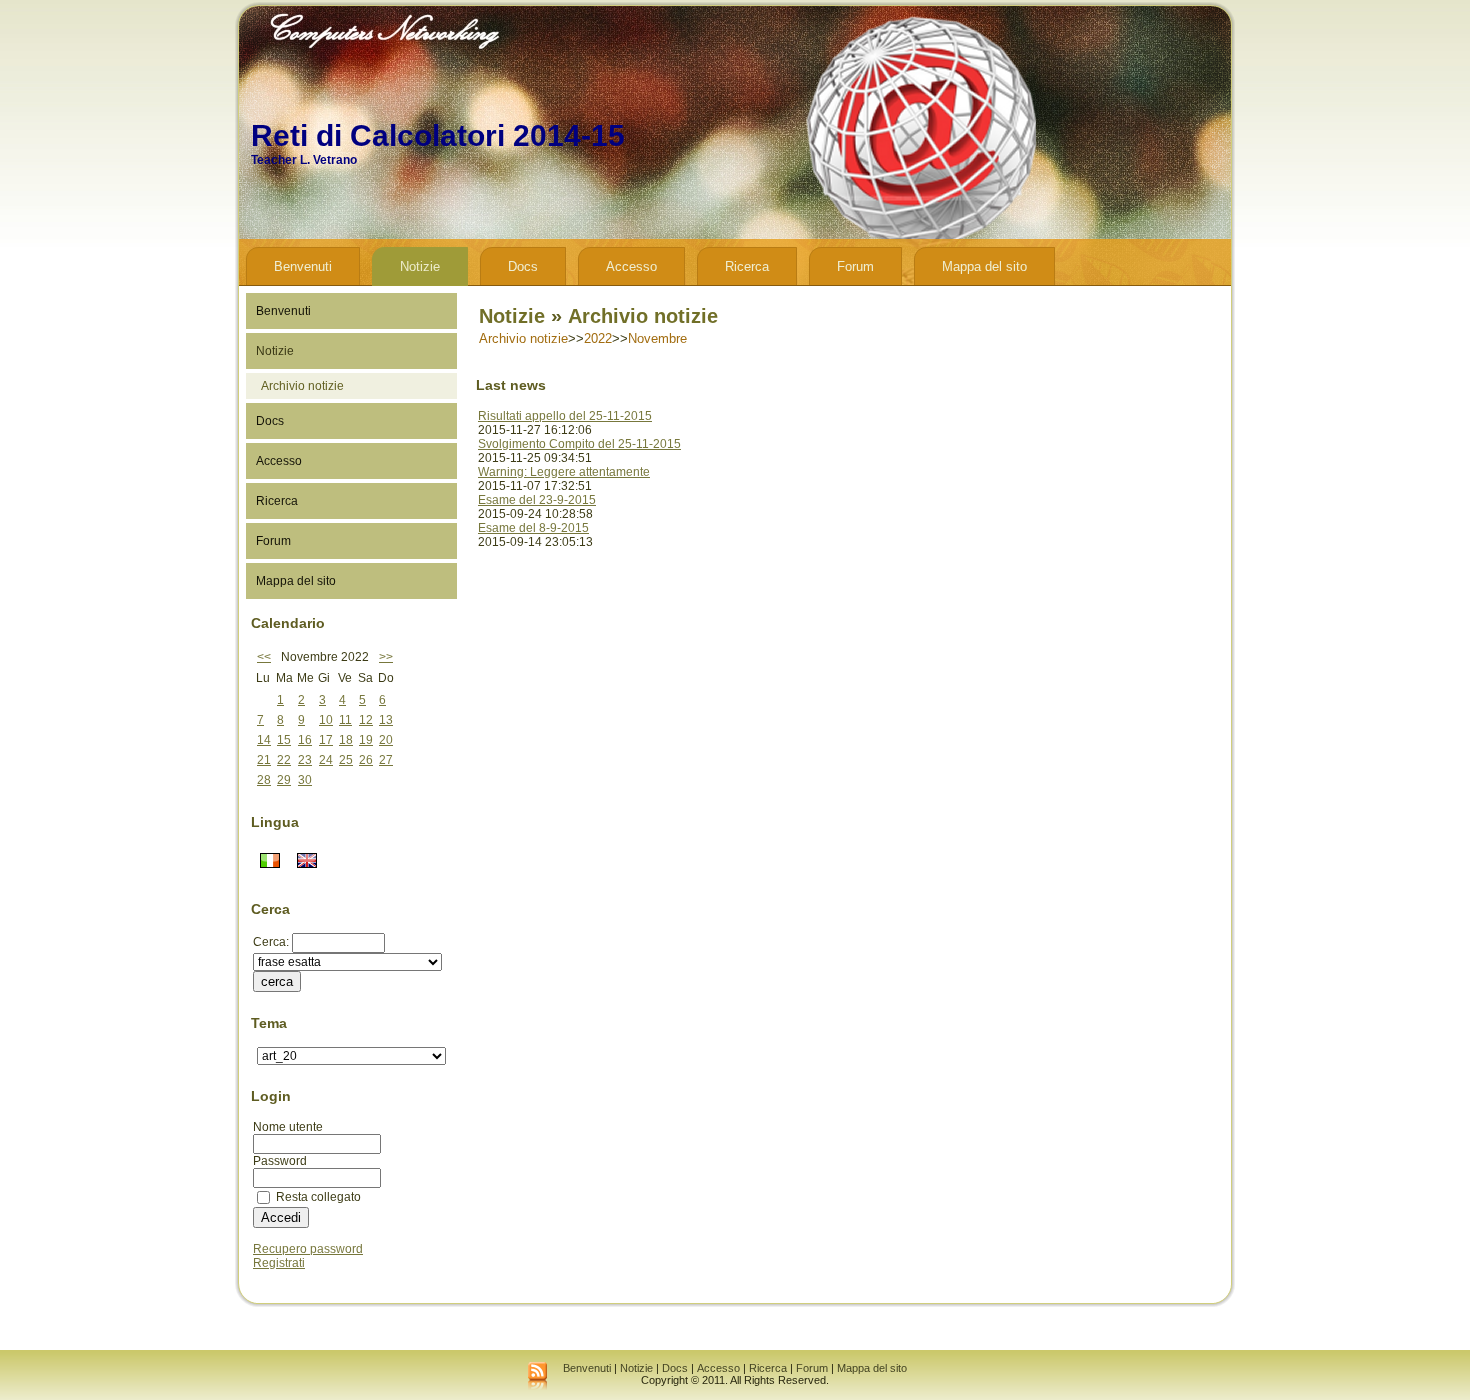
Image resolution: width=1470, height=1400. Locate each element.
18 (346, 740)
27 (386, 760)
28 (264, 780)
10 (326, 720)
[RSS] (537, 1377)
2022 (598, 338)
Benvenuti (587, 1368)
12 (366, 720)
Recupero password (308, 1249)
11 (345, 720)
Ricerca (768, 1368)
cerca (277, 981)
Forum (812, 1368)
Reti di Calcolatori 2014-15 (438, 135)
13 (386, 720)
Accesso (718, 1368)
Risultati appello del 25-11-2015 (565, 416)
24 (326, 760)
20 (386, 740)
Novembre (657, 338)
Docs (675, 1368)
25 (346, 760)
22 (284, 760)
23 (305, 760)
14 (264, 740)
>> (386, 657)
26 (366, 760)
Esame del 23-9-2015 (537, 500)
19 (366, 740)
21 (264, 760)
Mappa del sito (872, 1368)
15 (284, 740)
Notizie (512, 316)
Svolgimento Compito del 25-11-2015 (579, 444)
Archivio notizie (302, 386)
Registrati (279, 1263)
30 (305, 780)
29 (284, 780)
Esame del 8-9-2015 (533, 528)
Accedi (281, 1217)
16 (305, 740)
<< (264, 657)
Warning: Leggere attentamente (564, 472)
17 (326, 740)
